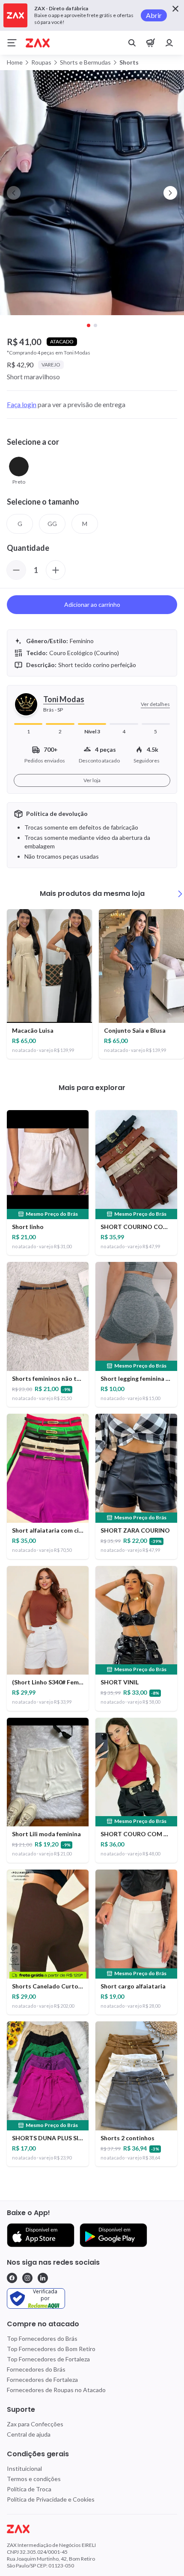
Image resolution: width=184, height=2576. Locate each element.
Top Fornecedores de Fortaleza (48, 2359)
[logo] (92, 2529)
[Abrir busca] (132, 43)
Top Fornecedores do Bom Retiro (51, 2349)
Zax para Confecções (35, 2424)
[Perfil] (169, 43)
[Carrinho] (151, 43)
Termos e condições (34, 2479)
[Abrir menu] (12, 43)
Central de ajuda (29, 2434)
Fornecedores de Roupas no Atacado (56, 2390)
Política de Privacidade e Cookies (51, 2499)
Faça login (22, 404)
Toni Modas (64, 699)
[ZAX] (38, 43)
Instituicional (24, 2468)
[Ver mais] (180, 894)
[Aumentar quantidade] (56, 570)
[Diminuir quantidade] (16, 570)
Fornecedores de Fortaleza (42, 2380)
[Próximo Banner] (170, 193)
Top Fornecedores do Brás (42, 2338)
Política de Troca (29, 2489)
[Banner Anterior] (14, 193)
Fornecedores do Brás (36, 2369)
